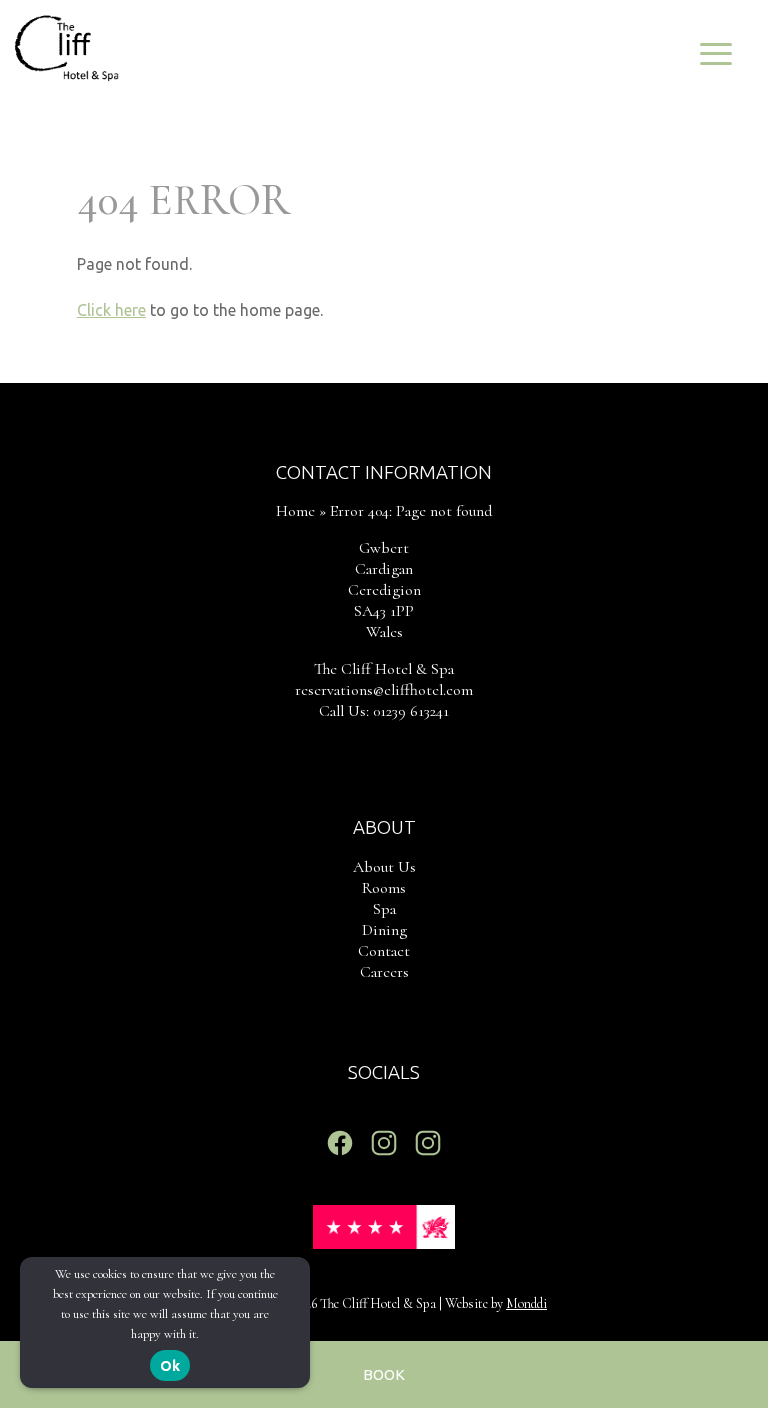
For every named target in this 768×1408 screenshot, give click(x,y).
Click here (111, 310)
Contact (384, 951)
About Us (384, 867)
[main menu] (716, 52)
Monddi (526, 1303)
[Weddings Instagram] (428, 1143)
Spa (384, 909)
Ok (170, 1366)
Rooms (384, 888)
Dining (384, 930)
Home (295, 511)
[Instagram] (384, 1143)
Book (384, 1374)
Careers (384, 972)
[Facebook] (340, 1143)
